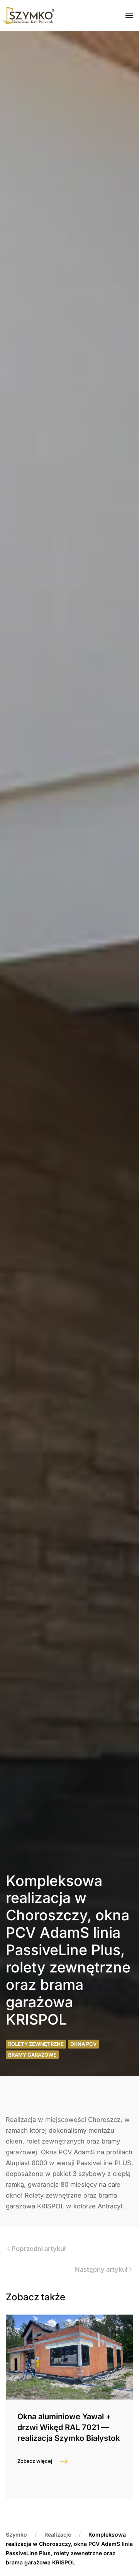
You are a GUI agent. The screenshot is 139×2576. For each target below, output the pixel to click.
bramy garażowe (32, 2055)
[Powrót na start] (27, 15)
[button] (129, 15)
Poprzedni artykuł (39, 2249)
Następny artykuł (101, 2269)
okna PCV (83, 2044)
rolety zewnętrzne (36, 2044)
